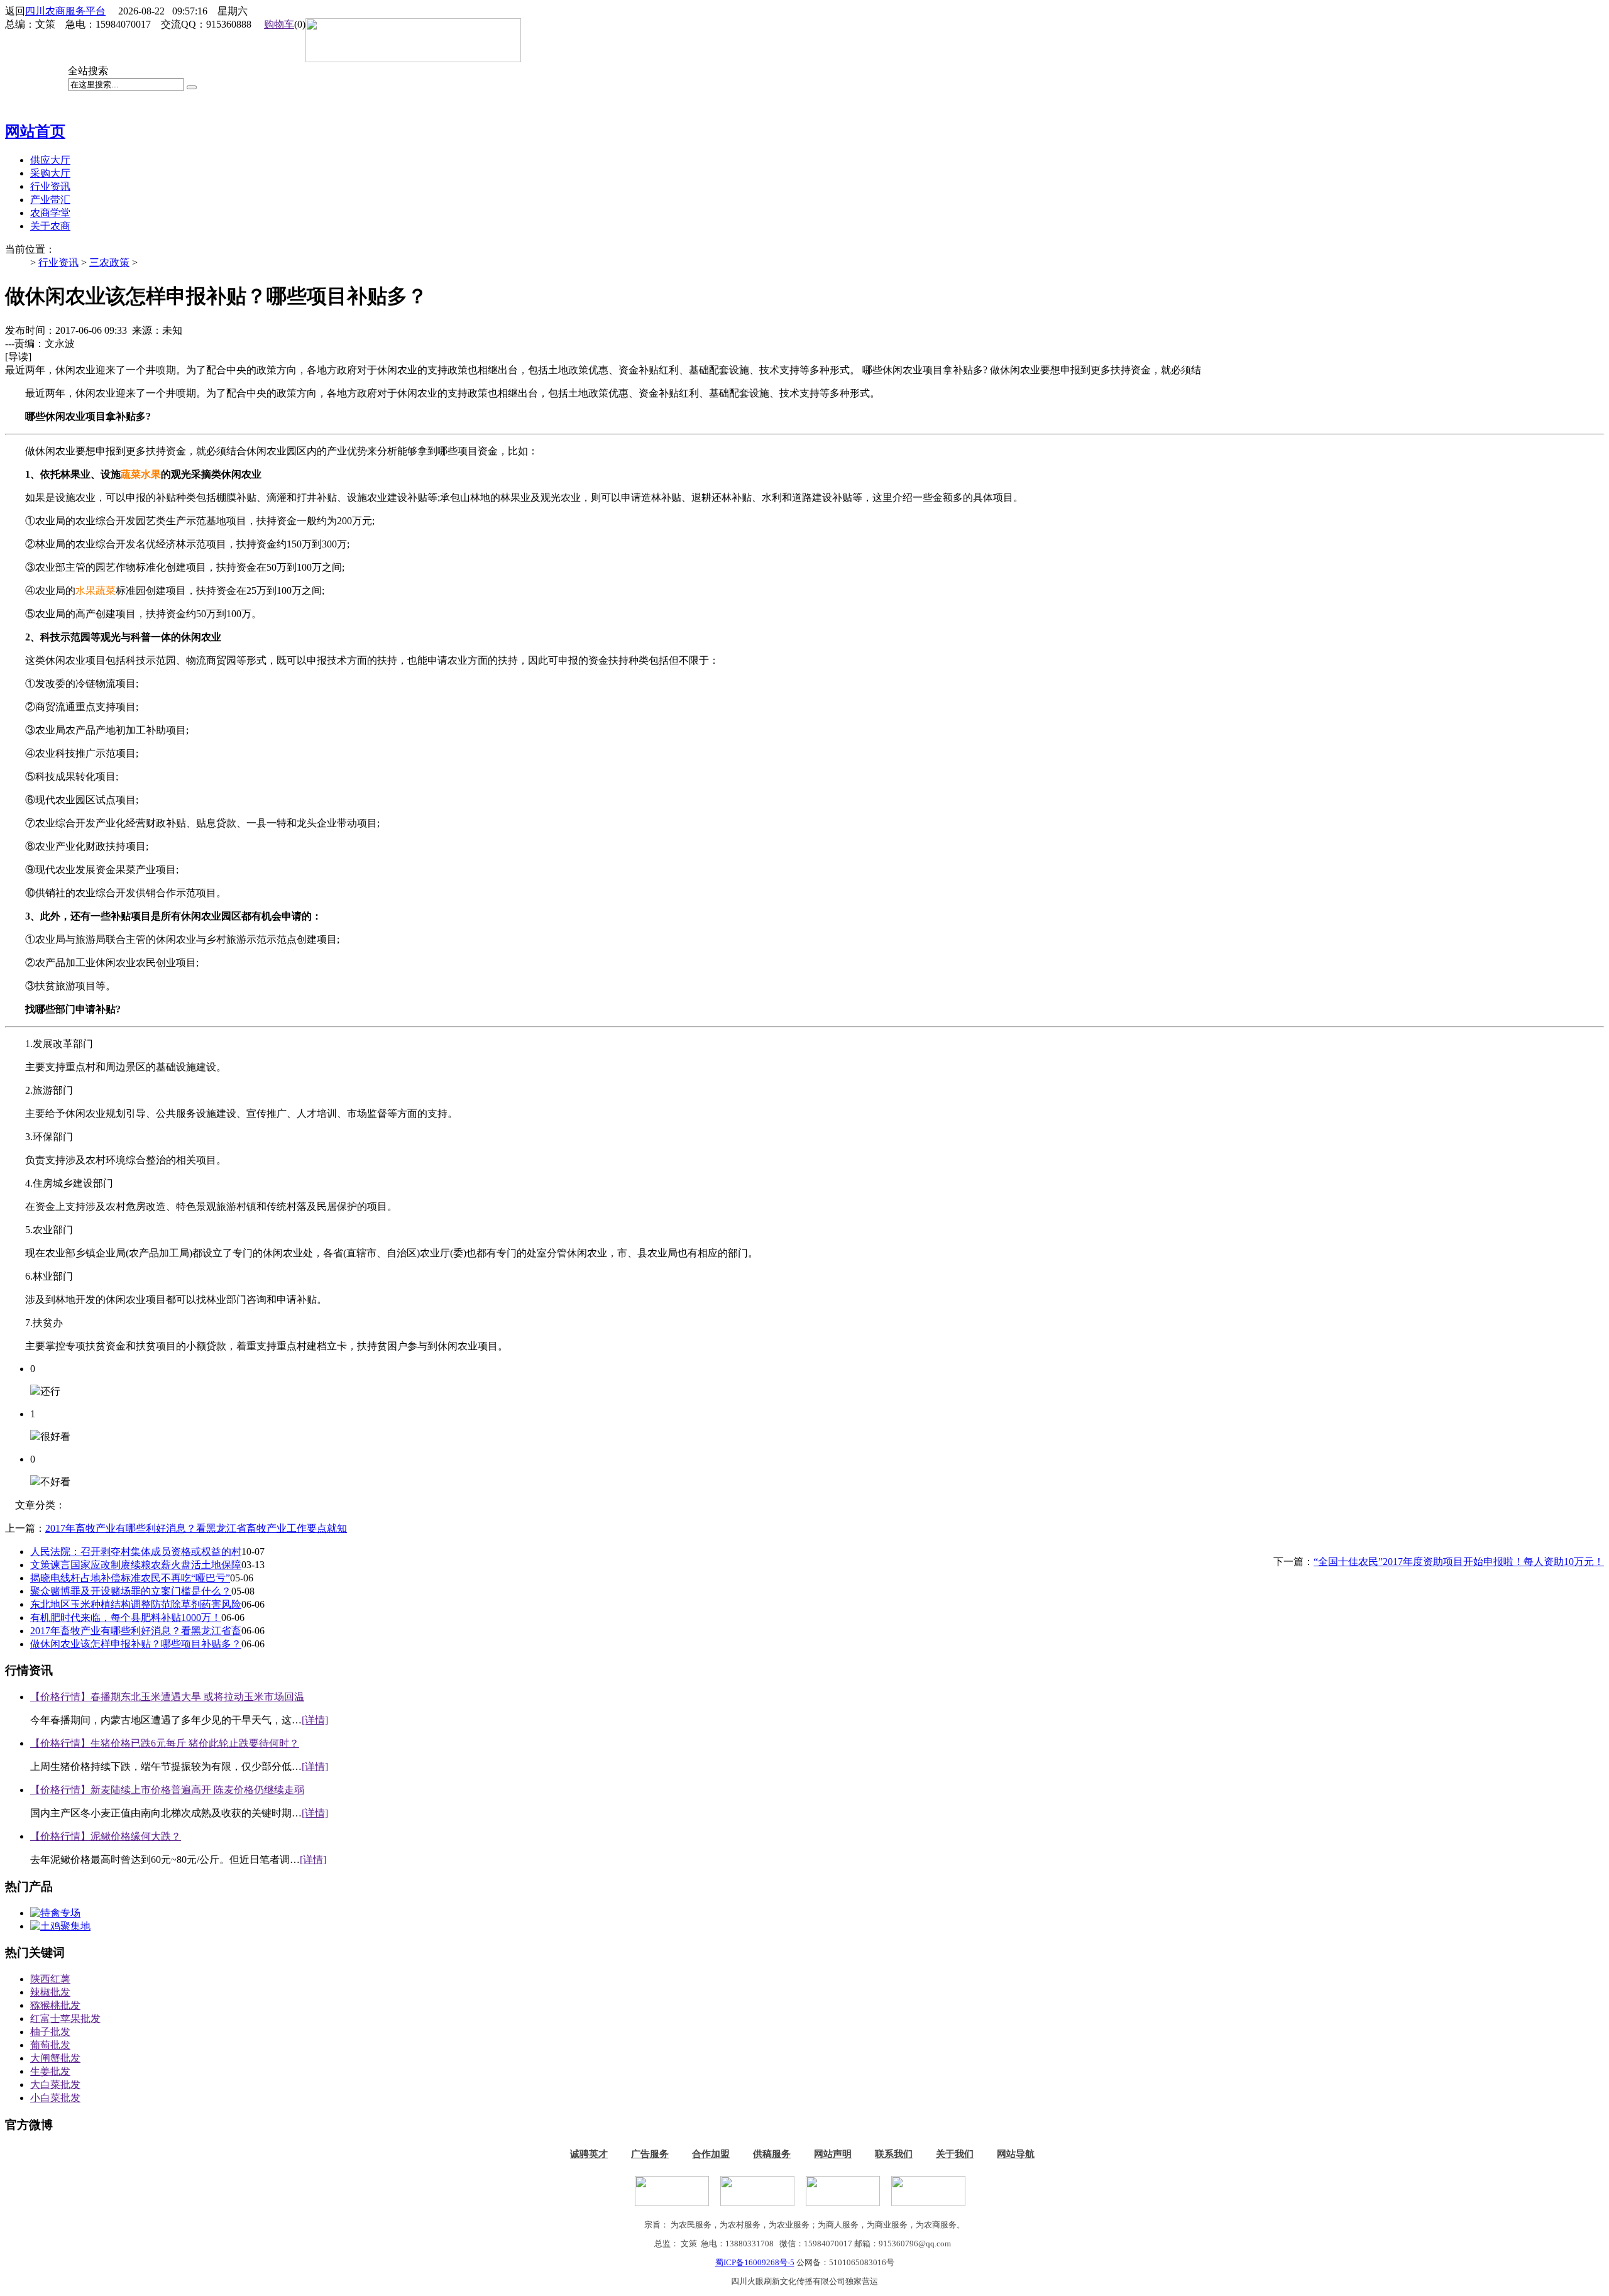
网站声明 (833, 2154)
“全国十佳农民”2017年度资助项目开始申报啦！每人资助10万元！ (1459, 1562)
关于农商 (50, 226)
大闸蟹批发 (55, 2058)
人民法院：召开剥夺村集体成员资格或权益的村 (136, 1552)
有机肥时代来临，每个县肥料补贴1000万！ (126, 1618)
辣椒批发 (50, 1992)
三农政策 (109, 262)
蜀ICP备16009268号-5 (755, 2262)
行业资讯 (58, 262)
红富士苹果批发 (65, 2019)
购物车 (279, 24)
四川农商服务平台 (65, 11)
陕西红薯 (50, 1979)
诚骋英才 (589, 2154)
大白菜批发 (55, 2085)
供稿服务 (772, 2154)
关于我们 (955, 2154)
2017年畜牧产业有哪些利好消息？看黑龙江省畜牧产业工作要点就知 (196, 1528)
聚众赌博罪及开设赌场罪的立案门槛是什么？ (131, 1591)
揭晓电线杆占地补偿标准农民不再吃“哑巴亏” (130, 1578)
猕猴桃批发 (55, 2005)
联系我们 (894, 2154)
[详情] (315, 1720)
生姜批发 (50, 2071)
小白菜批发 (55, 2098)
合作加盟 (711, 2154)
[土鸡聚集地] (60, 1926)
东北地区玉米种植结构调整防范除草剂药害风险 (136, 1604)
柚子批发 (50, 2032)
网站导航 (1016, 2154)
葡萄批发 (50, 2045)
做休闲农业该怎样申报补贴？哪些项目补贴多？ (136, 1644)
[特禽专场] (55, 1913)
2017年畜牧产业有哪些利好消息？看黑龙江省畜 (136, 1631)
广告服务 (650, 2154)
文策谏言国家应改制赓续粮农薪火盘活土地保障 (136, 1565)
